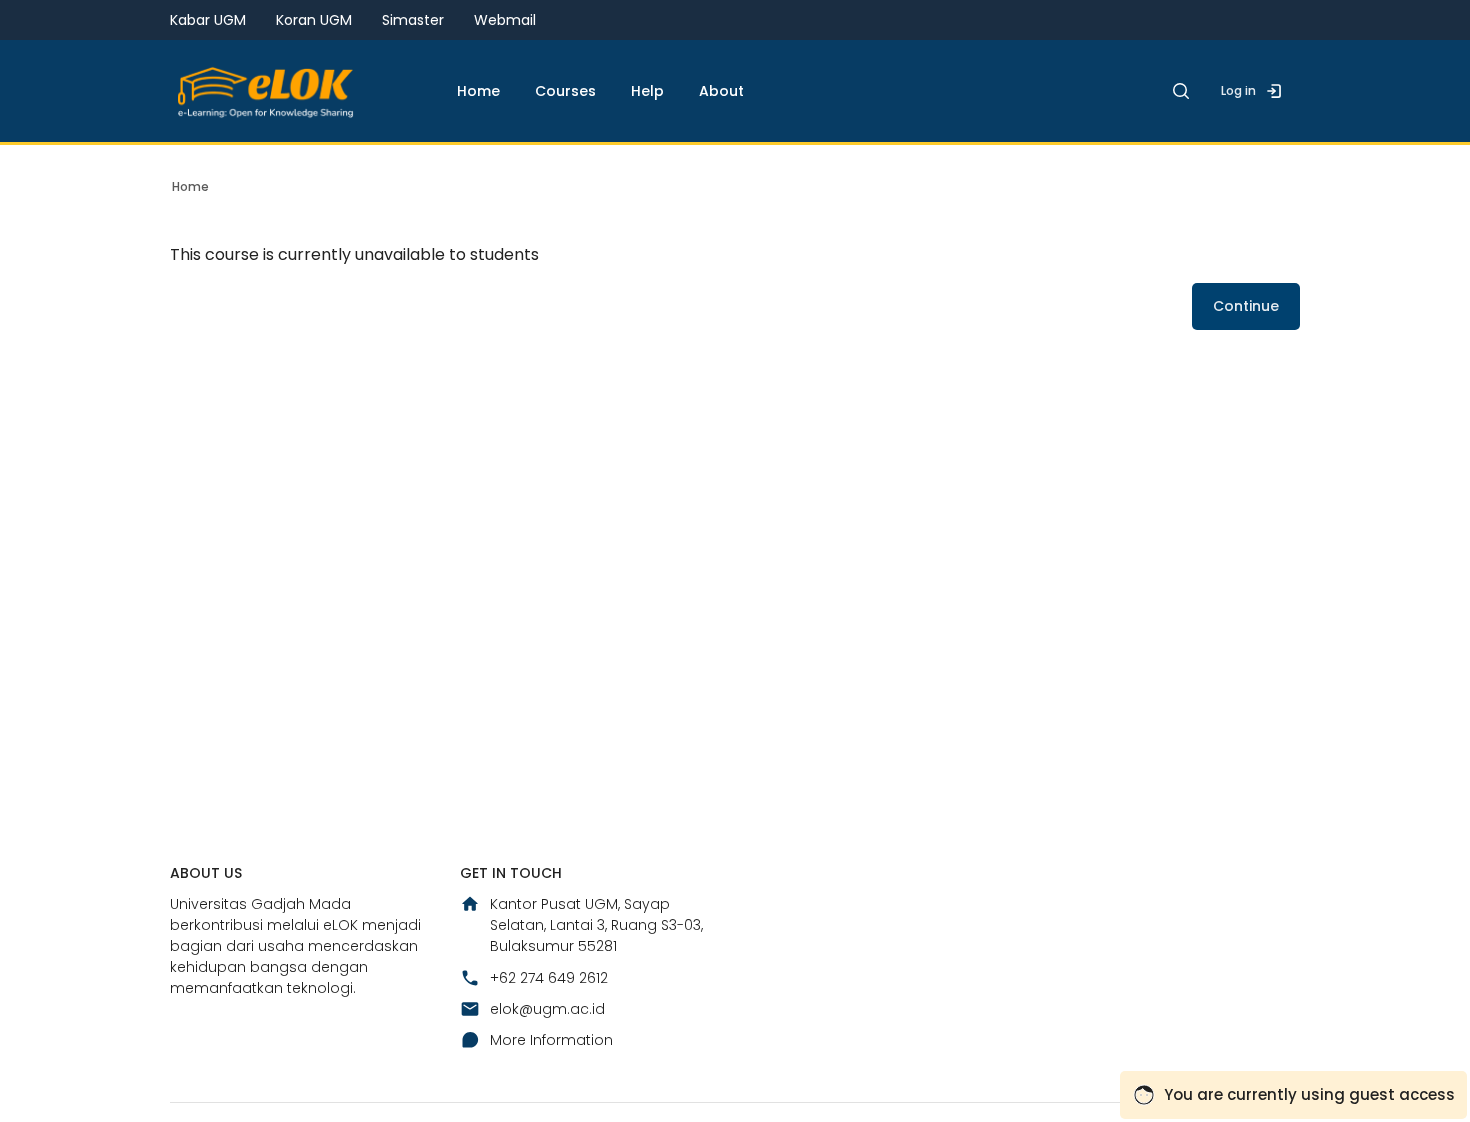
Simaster (413, 20)
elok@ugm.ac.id (547, 1009)
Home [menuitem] (478, 91)
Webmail (505, 20)
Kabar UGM (208, 20)
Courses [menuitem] (565, 91)
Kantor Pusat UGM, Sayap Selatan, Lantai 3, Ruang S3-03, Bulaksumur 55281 (596, 925)
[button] (1181, 91)
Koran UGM (314, 20)
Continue (1246, 306)
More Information (551, 1040)
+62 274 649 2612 (549, 978)
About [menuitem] (721, 91)
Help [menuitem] (647, 91)
